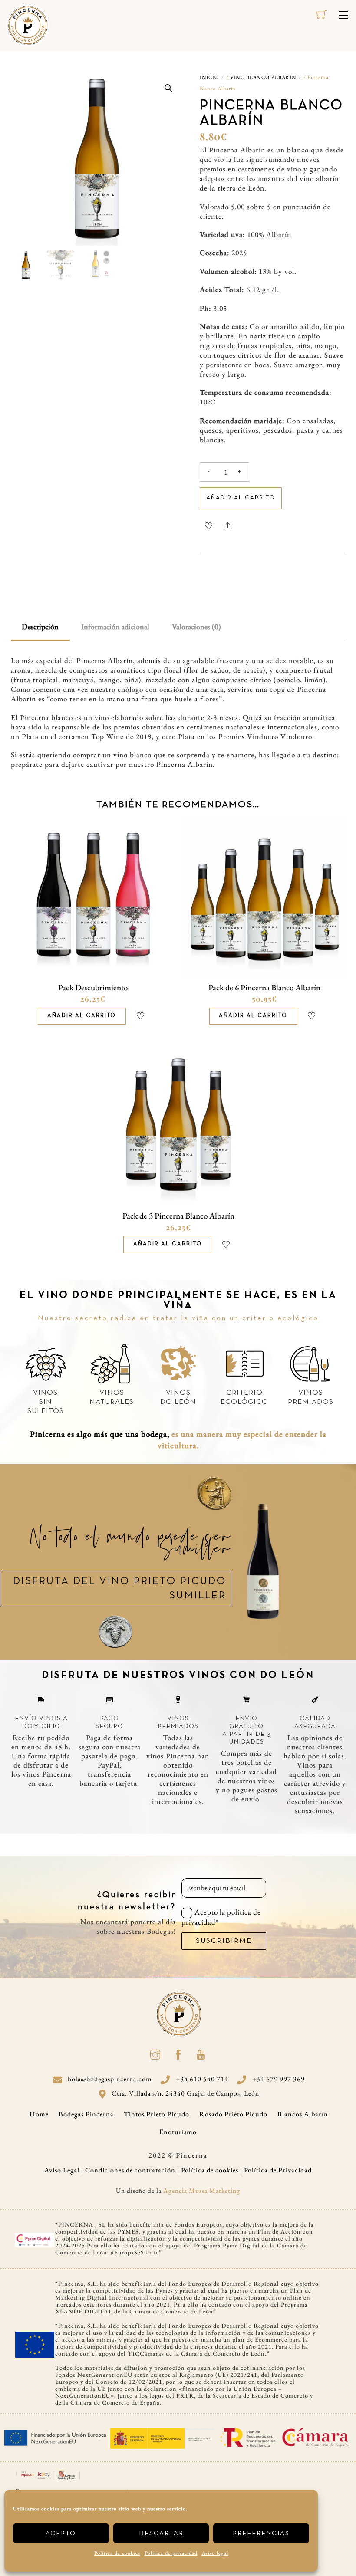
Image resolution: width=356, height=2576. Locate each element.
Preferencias (261, 2533)
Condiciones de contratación (130, 2170)
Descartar (161, 2533)
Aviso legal (215, 2553)
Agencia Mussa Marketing (202, 2190)
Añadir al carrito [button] (82, 1016)
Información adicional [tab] (115, 626)
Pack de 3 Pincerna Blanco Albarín (178, 1216)
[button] (168, 88)
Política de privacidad (171, 2553)
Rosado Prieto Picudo (233, 2114)
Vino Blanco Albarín (263, 77)
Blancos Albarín (303, 2114)
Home (39, 2114)
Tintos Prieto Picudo (157, 2114)
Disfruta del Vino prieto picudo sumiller (120, 1589)
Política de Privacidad (278, 2170)
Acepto (61, 2533)
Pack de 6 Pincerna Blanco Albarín (264, 987)
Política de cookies (117, 2553)
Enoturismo (178, 2132)
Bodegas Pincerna (86, 2114)
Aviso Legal (62, 2170)
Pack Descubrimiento (93, 987)
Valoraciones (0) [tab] (196, 626)
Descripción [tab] (40, 626)
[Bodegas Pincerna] (28, 24)
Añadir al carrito (241, 498)
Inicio (209, 77)
